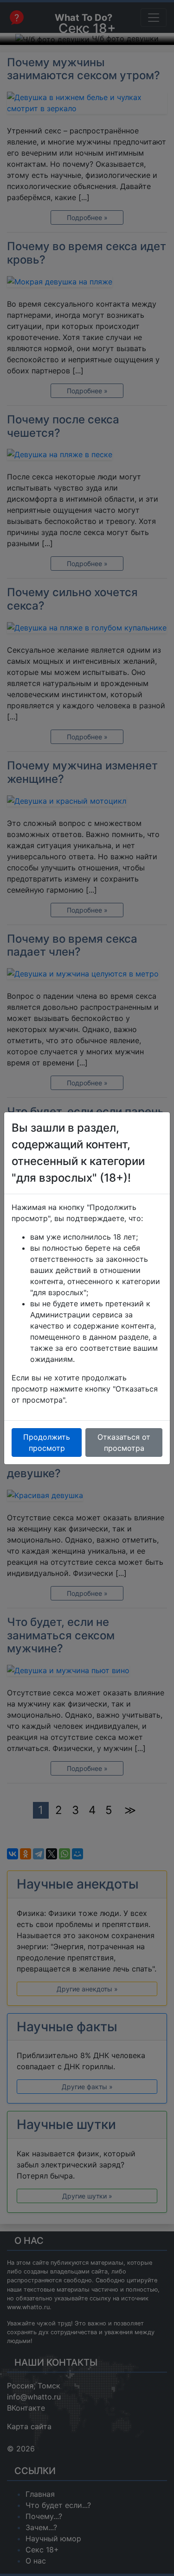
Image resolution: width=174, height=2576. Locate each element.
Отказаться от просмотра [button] (124, 1442)
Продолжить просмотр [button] (47, 1442)
